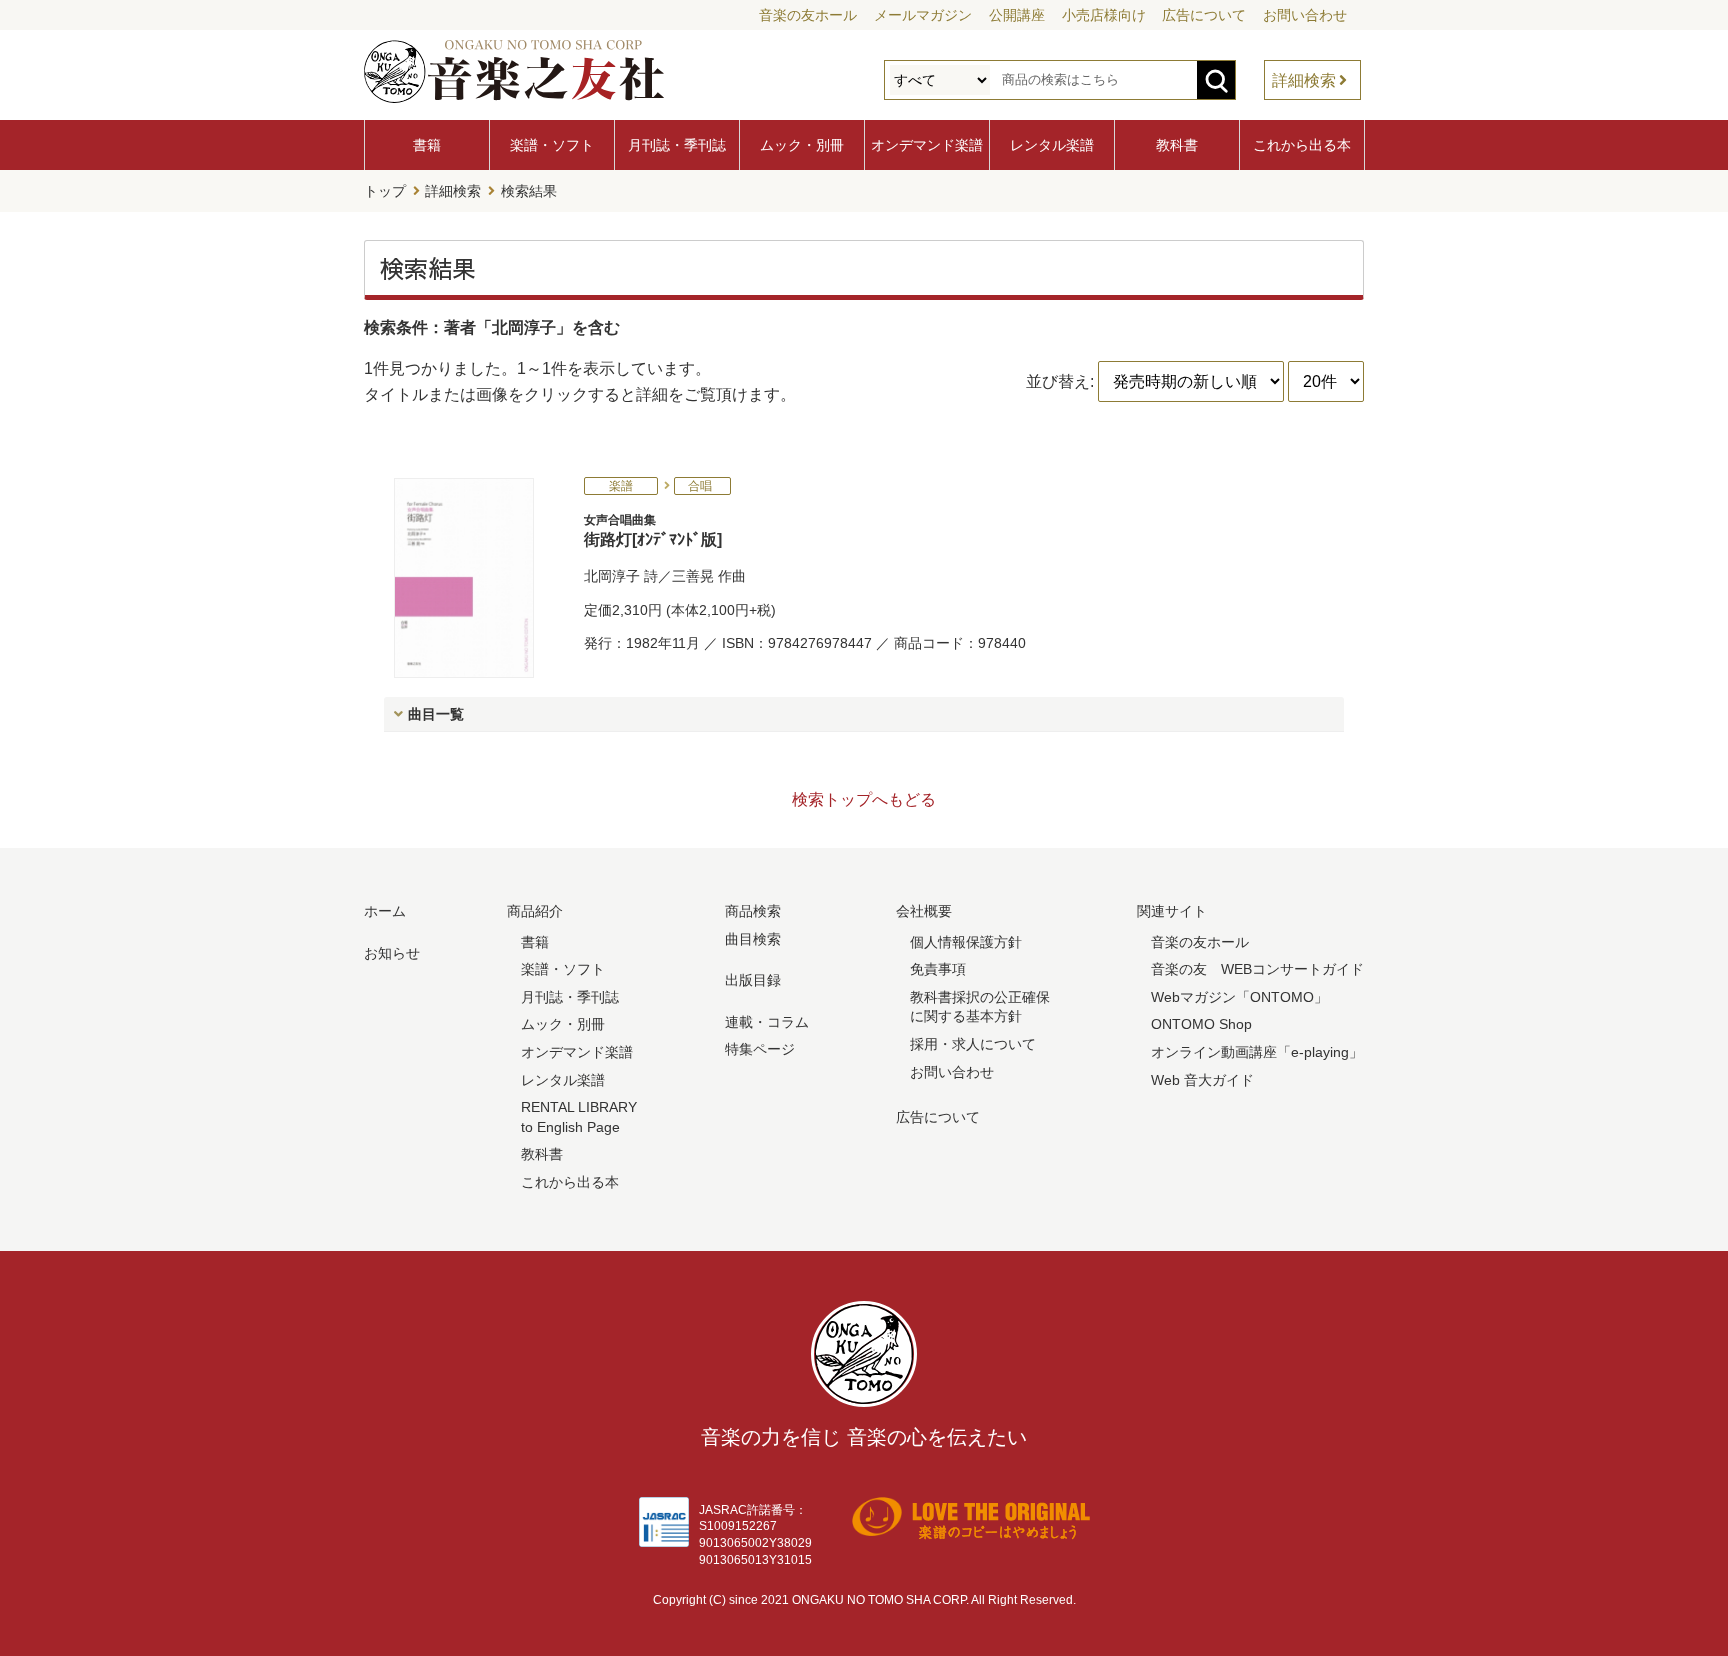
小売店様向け (1104, 15)
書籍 (427, 145)
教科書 (1177, 145)
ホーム (385, 911)
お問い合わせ (1305, 15)
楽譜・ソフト (552, 145)
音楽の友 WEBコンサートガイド (1257, 969)
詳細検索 (1304, 80)
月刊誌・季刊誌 (677, 145)
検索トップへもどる (864, 799)
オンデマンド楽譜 (927, 145)
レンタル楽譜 (1052, 145)
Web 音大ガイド (1202, 1080)
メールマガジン (923, 15)
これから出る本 (1302, 145)
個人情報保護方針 (966, 942)
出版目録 (753, 980)
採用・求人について (973, 1044)
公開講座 (1017, 15)
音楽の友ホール (808, 15)
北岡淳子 (612, 576)
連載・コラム (767, 1022)
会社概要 (924, 911)
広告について (1204, 15)
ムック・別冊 (802, 145)
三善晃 (693, 576)
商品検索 (753, 911)
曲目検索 (753, 939)
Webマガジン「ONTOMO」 (1239, 997)
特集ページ (760, 1049)
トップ (385, 191)
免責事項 (938, 969)
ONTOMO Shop (1201, 1024)
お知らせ (392, 953)
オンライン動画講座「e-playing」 (1257, 1052)
